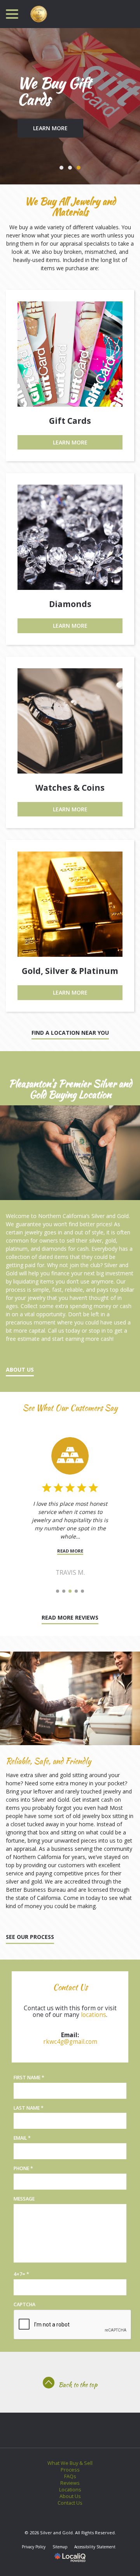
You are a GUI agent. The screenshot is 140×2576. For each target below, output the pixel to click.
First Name (31, 2078)
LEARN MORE (50, 128)
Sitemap (60, 2547)
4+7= (23, 2274)
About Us (70, 2496)
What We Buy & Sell (70, 2463)
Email (24, 2138)
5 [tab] (82, 1591)
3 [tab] (79, 168)
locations (94, 2015)
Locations (70, 2490)
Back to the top (78, 2385)
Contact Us (70, 2503)
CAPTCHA (24, 2304)
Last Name (30, 2108)
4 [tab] (76, 1591)
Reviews (70, 2483)
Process (70, 2470)
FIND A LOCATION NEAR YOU (70, 1033)
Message (24, 2199)
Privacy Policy (34, 2547)
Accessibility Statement (95, 2547)
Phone (25, 2169)
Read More (70, 1551)
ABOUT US (20, 1369)
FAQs (70, 2476)
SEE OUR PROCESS (30, 1937)
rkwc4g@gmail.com (70, 2042)
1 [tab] (61, 168)
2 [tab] (70, 168)
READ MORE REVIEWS (70, 1617)
